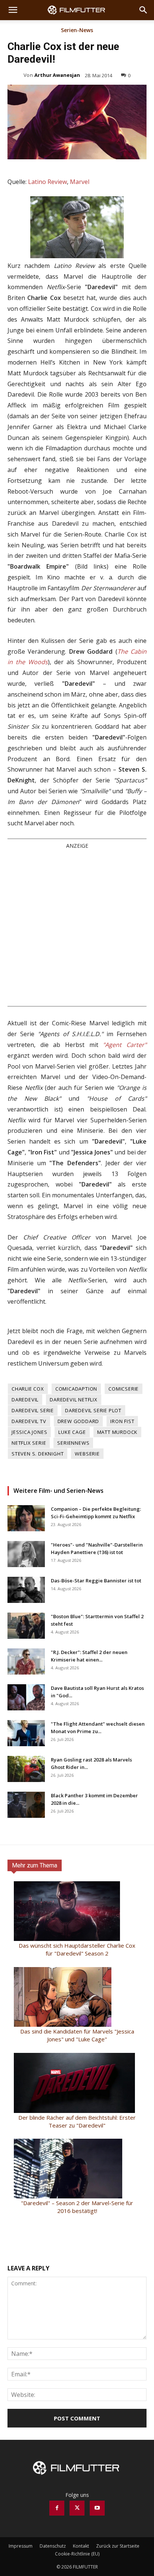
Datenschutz (53, 2546)
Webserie (87, 1454)
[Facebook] (57, 2508)
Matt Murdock (118, 1432)
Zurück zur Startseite (118, 2546)
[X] (77, 2508)
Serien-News (77, 31)
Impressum (21, 2546)
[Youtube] (97, 2508)
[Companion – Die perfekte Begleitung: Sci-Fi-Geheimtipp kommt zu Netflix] (26, 1518)
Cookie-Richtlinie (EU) (77, 2554)
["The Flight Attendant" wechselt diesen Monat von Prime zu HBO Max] (26, 1733)
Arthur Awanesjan (57, 75)
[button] (13, 10)
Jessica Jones (29, 1432)
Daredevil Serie (33, 1410)
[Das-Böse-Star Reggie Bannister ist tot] (26, 1590)
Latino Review (47, 182)
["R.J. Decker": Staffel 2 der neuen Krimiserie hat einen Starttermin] (26, 1661)
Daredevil (25, 1400)
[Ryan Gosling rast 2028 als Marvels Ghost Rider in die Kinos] (26, 1769)
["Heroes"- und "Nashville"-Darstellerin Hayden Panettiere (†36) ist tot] (26, 1554)
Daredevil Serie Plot (93, 1410)
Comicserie (124, 1389)
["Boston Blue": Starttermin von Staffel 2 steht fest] (26, 1626)
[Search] (144, 10)
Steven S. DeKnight (38, 1454)
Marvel (80, 182)
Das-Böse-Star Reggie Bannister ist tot (96, 1581)
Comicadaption (76, 1389)
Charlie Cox (28, 1389)
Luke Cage (72, 1432)
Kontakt (81, 2546)
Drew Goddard (78, 1421)
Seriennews (73, 1443)
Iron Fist (122, 1421)
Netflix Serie (29, 1443)
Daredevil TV (29, 1421)
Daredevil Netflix (74, 1400)
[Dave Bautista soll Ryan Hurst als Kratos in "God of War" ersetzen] (26, 1697)
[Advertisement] (77, 927)
